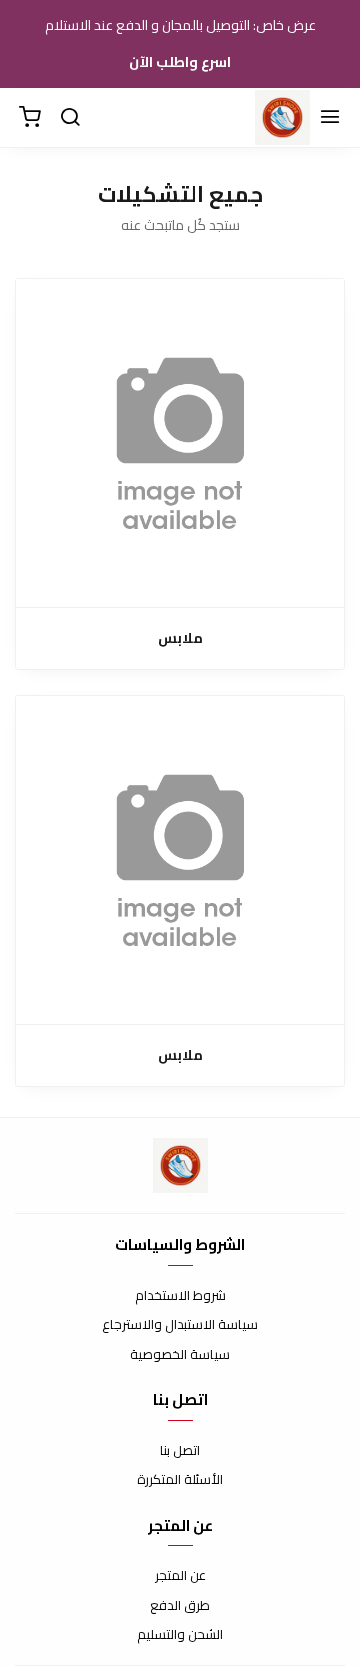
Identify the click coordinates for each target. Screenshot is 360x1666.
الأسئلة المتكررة (180, 1480)
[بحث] (70, 118)
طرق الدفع (180, 1606)
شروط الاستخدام (180, 1296)
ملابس (180, 638)
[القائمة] (330, 118)
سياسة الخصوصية (180, 1355)
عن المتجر (180, 1576)
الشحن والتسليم (180, 1635)
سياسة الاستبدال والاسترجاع (180, 1325)
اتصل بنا (180, 1451)
